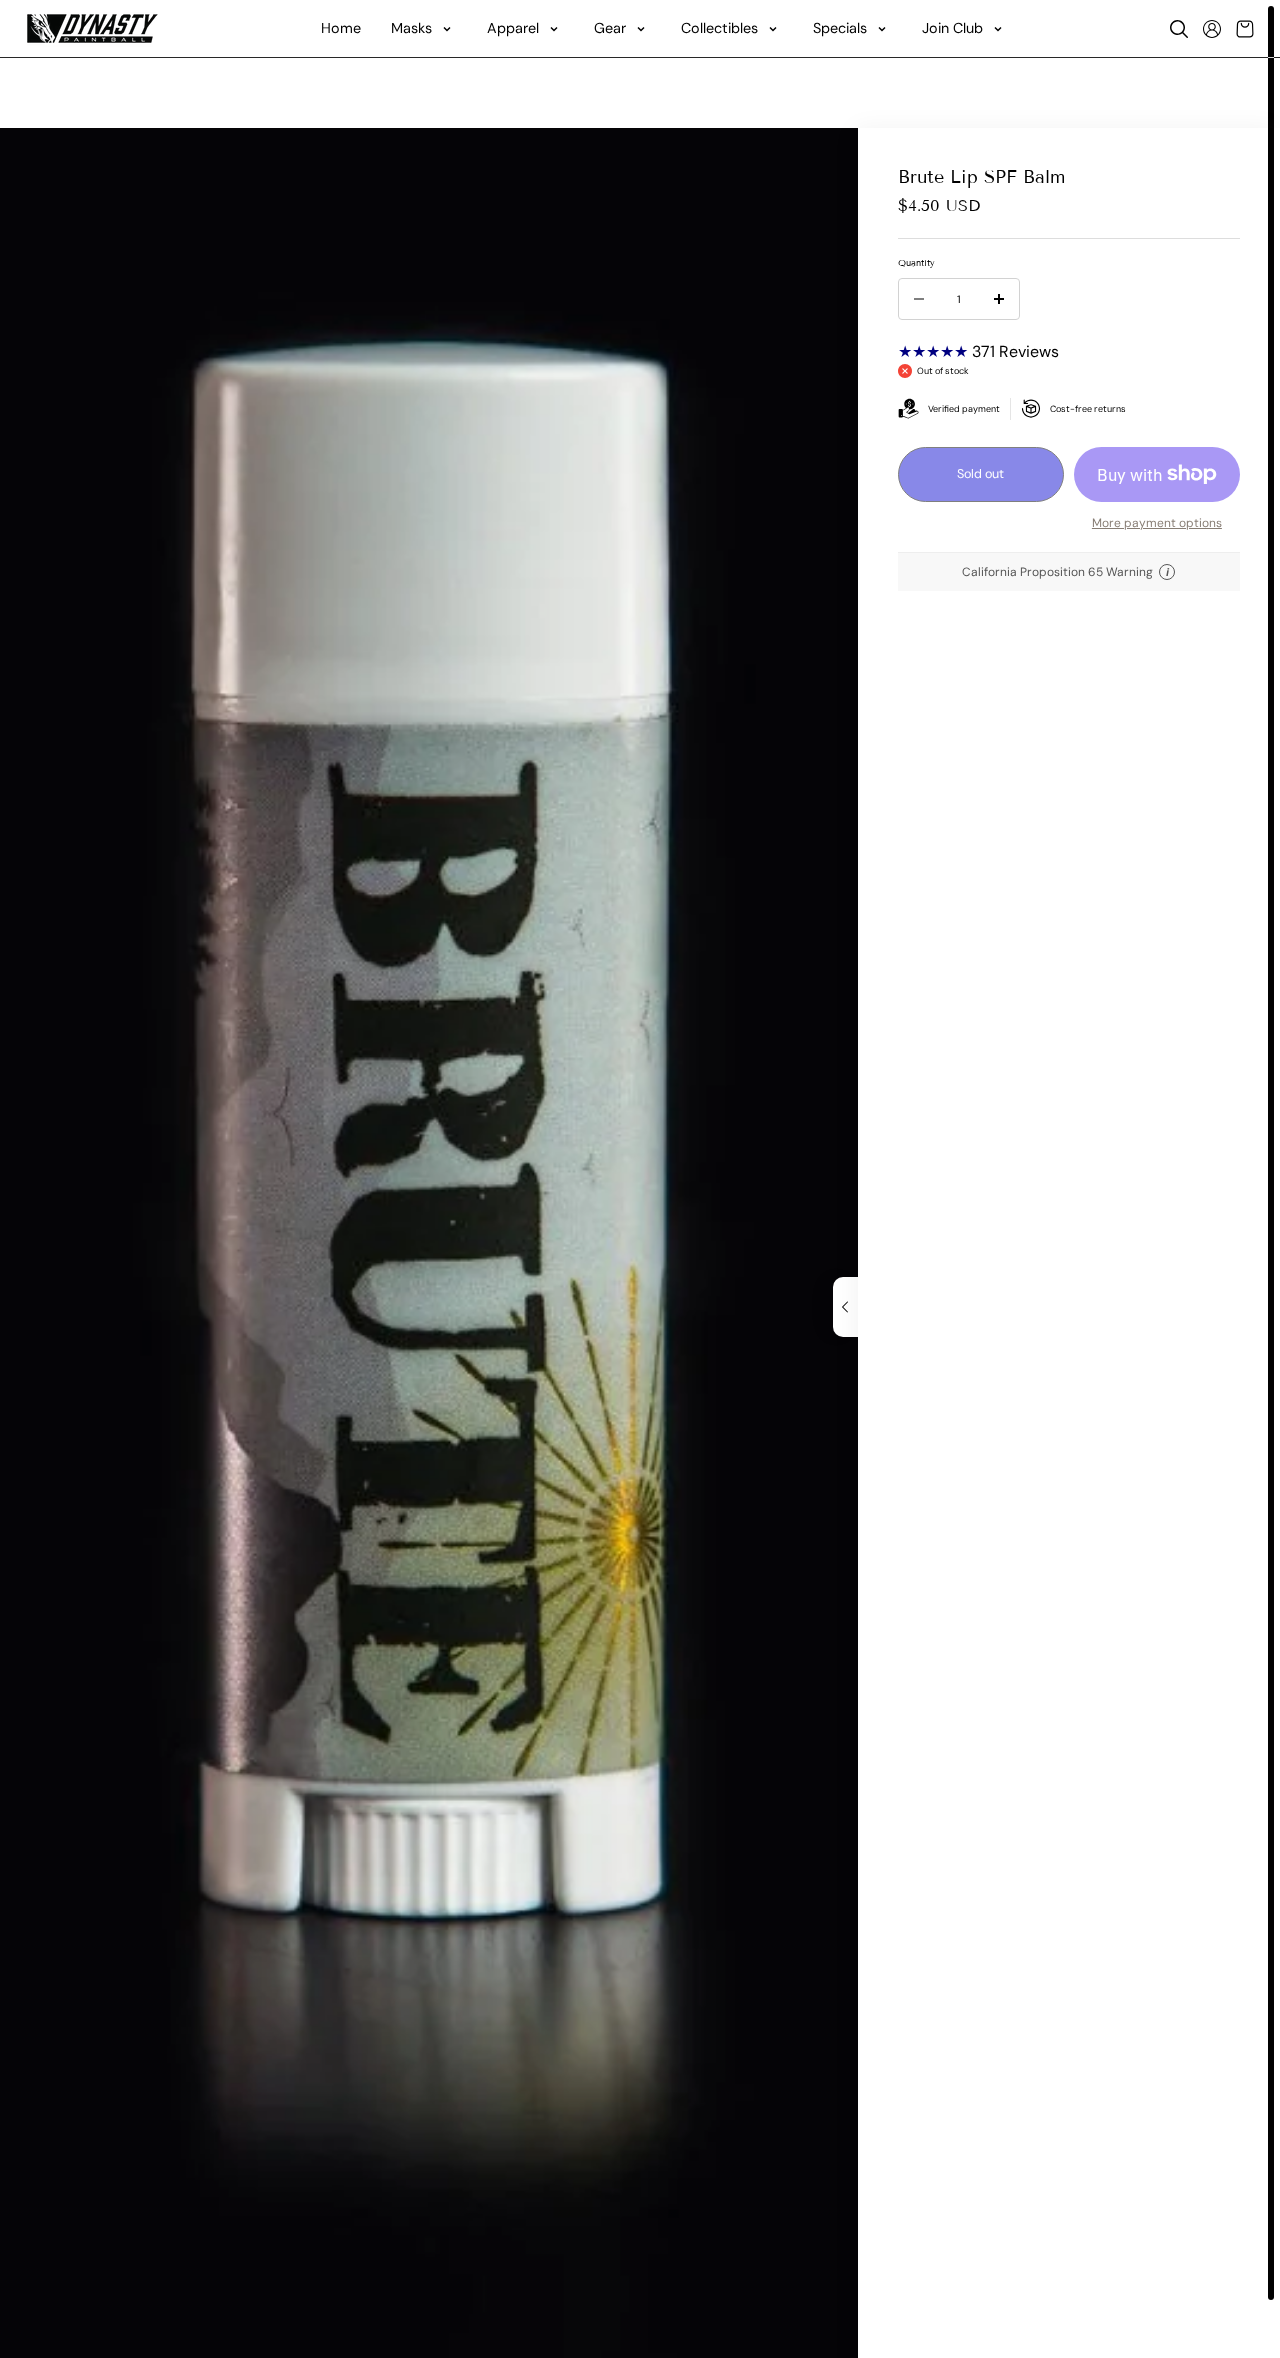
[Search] (1179, 29)
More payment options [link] (1157, 522)
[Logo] (92, 28)
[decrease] (919, 299)
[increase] (999, 299)
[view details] (845, 1307)
